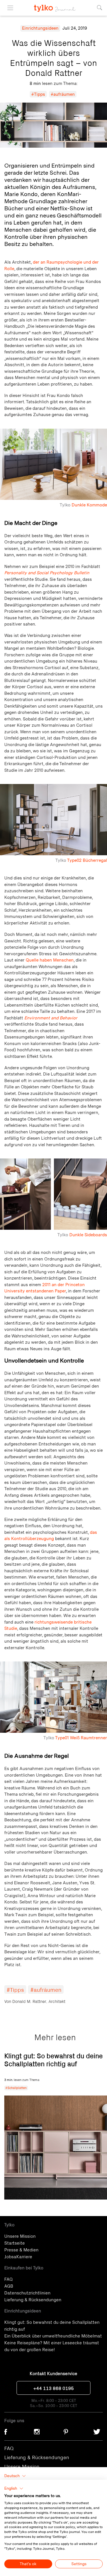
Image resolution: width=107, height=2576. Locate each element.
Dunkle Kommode (89, 505)
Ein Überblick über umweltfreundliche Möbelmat (53, 2335)
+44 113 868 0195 (54, 2388)
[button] (14, 2489)
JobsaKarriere (18, 2256)
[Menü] (10, 8)
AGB (9, 2286)
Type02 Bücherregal (87, 860)
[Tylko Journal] (53, 6)
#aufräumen (63, 94)
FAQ (8, 2279)
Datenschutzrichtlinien (27, 2292)
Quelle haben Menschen (50, 960)
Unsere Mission (20, 2236)
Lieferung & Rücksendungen (33, 2299)
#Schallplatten (16, 2088)
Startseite (15, 2243)
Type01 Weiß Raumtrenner (81, 1738)
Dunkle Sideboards (88, 1235)
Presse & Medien (21, 2249)
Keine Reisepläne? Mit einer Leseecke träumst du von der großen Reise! (52, 2346)
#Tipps (38, 94)
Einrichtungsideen (40, 28)
